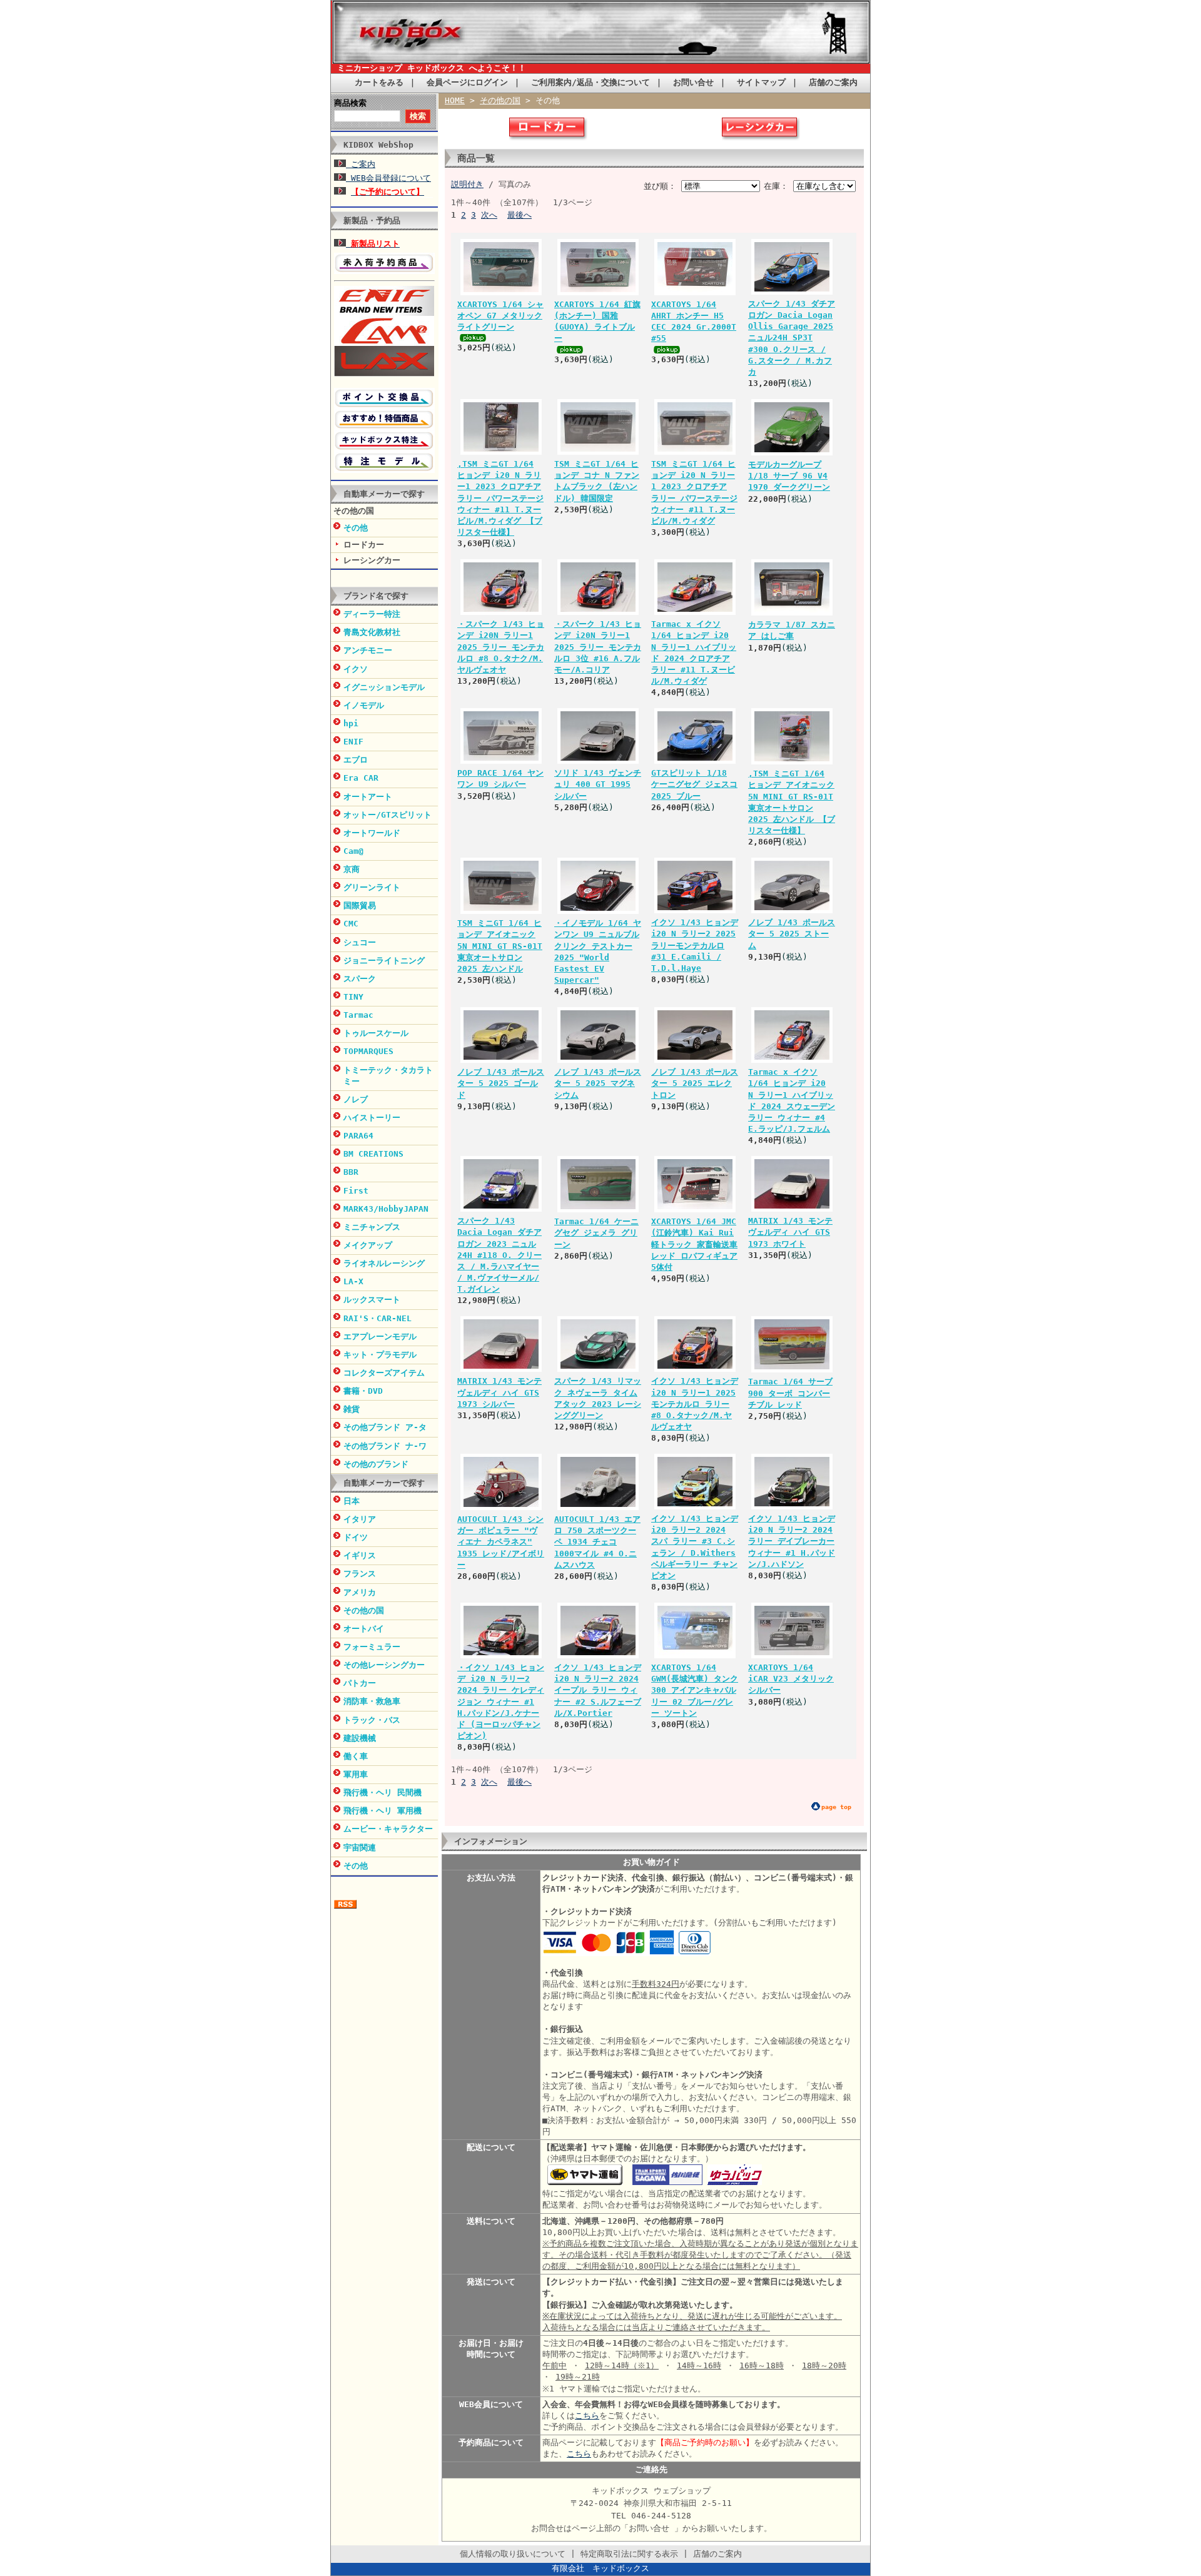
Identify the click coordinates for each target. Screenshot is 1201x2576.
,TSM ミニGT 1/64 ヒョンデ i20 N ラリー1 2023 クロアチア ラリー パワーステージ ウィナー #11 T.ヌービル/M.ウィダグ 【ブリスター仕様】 (500, 498)
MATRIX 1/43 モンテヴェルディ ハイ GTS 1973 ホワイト (790, 1232)
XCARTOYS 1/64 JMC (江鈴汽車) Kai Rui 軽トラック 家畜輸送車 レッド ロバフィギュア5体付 (694, 1244)
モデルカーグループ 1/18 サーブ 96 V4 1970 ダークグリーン (789, 476)
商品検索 (350, 103)
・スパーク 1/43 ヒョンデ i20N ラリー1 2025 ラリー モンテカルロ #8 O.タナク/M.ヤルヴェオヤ (501, 647)
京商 (352, 869)
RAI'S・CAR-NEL (378, 1318)
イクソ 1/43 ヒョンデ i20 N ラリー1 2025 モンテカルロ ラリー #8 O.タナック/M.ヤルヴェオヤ (695, 1404)
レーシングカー (372, 560)
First (356, 1191)
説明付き (467, 184)
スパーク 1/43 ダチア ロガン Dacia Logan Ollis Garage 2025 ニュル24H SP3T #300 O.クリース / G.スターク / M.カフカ (792, 338)
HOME (455, 100)
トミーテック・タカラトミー (388, 1076)
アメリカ (360, 1592)
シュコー (360, 942)
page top (836, 1807)
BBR (351, 1172)
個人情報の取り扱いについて (513, 2554)
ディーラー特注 (372, 614)
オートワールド (372, 833)
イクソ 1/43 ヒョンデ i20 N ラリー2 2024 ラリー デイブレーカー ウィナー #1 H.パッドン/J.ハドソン (792, 1541)
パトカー (360, 1683)
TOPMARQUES (368, 1051)
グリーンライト (372, 887)
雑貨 (352, 1409)
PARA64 (358, 1136)
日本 (352, 1501)
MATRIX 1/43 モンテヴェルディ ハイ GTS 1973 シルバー (499, 1392)
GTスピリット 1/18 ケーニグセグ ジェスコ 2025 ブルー (694, 784)
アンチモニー (368, 650)
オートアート (368, 797)
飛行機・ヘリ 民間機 (383, 1793)
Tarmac (358, 1015)
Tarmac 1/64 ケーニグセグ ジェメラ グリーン (596, 1233)
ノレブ (356, 1099)
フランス (360, 1574)
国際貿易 (360, 905)
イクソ (356, 669)
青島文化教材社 (372, 632)
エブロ (356, 760)
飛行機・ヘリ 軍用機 (383, 1811)
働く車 (356, 1756)
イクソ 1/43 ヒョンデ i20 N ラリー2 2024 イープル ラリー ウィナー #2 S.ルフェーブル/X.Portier (598, 1690)
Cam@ (353, 851)
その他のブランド (376, 1464)
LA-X (353, 1281)
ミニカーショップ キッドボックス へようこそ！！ (432, 68)
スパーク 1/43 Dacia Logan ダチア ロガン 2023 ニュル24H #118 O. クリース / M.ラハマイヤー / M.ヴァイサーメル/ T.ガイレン (499, 1255)
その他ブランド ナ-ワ (385, 1446)
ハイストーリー (372, 1118)
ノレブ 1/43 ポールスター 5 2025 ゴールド (501, 1083)
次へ (489, 215)
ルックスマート (372, 1300)
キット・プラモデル (380, 1355)
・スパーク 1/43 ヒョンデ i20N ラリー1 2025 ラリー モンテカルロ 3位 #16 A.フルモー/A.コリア (598, 647)
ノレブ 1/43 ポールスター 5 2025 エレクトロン (695, 1083)
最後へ (519, 215)
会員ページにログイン (467, 82)
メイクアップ (368, 1245)
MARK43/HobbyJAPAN (386, 1209)
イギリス (360, 1555)
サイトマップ (761, 82)
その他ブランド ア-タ (385, 1427)
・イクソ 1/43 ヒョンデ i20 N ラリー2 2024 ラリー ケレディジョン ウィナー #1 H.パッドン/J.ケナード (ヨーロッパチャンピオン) (501, 1701)
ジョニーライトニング (384, 961)
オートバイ (364, 1629)
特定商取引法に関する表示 (629, 2554)
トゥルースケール (376, 1033)
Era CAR (361, 778)
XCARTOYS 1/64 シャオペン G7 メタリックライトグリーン (500, 316)
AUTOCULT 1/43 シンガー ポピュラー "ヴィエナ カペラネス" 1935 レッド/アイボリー (501, 1542)
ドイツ (356, 1537)
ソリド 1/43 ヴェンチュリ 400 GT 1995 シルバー (598, 784)
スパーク (360, 979)
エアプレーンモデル (380, 1336)
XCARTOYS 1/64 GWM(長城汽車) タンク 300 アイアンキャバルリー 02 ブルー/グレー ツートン (695, 1690)
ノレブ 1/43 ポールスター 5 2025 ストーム (792, 934)
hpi (351, 723)
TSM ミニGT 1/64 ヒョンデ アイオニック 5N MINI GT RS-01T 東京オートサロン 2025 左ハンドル (500, 946)
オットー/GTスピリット (388, 815)
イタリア (360, 1519)
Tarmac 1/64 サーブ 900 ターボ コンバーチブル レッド (790, 1393)
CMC (351, 924)
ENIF (353, 742)
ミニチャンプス (372, 1227)
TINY (353, 997)
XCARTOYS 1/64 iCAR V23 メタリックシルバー (791, 1679)
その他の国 (354, 511)
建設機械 (360, 1738)
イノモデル (364, 705)
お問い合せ (693, 82)
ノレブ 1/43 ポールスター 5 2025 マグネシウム (598, 1083)
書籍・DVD (363, 1391)
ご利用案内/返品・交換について (590, 82)
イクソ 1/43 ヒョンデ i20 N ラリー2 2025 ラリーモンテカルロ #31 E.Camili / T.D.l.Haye (695, 945)
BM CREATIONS (373, 1154)
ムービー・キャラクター (388, 1829)
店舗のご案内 (833, 82)
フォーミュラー (372, 1647)
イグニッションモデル (384, 687)
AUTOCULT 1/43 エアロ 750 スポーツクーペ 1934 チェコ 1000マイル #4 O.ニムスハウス (597, 1542)
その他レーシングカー (384, 1665)
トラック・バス (372, 1720)
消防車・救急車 (372, 1701)
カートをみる (379, 82)
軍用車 (356, 1774)
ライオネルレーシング (384, 1263)
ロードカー (364, 545)
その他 (356, 528)
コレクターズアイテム (384, 1373)
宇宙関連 (360, 1848)
